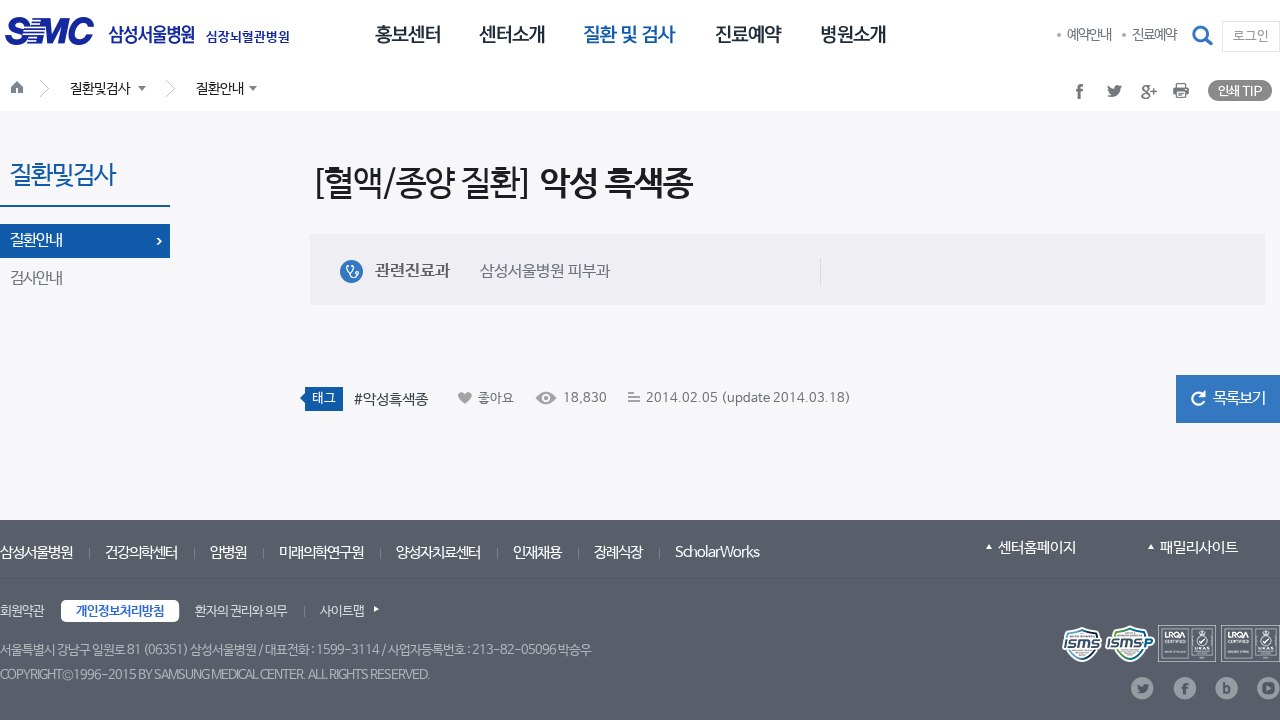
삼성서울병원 (36, 552)
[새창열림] (1171, 643)
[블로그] (1226, 688)
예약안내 (1089, 35)
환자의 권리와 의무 (241, 611)
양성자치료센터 (438, 552)
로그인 (1251, 36)
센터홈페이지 (1037, 547)
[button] (1204, 36)
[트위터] (1142, 688)
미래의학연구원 (321, 552)
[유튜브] (1268, 688)
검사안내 (36, 278)
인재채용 (537, 552)
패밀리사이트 (1199, 547)
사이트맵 (342, 611)
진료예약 (1154, 35)
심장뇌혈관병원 (248, 38)
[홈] (21, 90)
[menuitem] (407, 33)
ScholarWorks (717, 552)
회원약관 (22, 611)
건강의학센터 (141, 552)
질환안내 (36, 240)
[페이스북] (1184, 688)
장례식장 (618, 552)
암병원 (228, 552)
